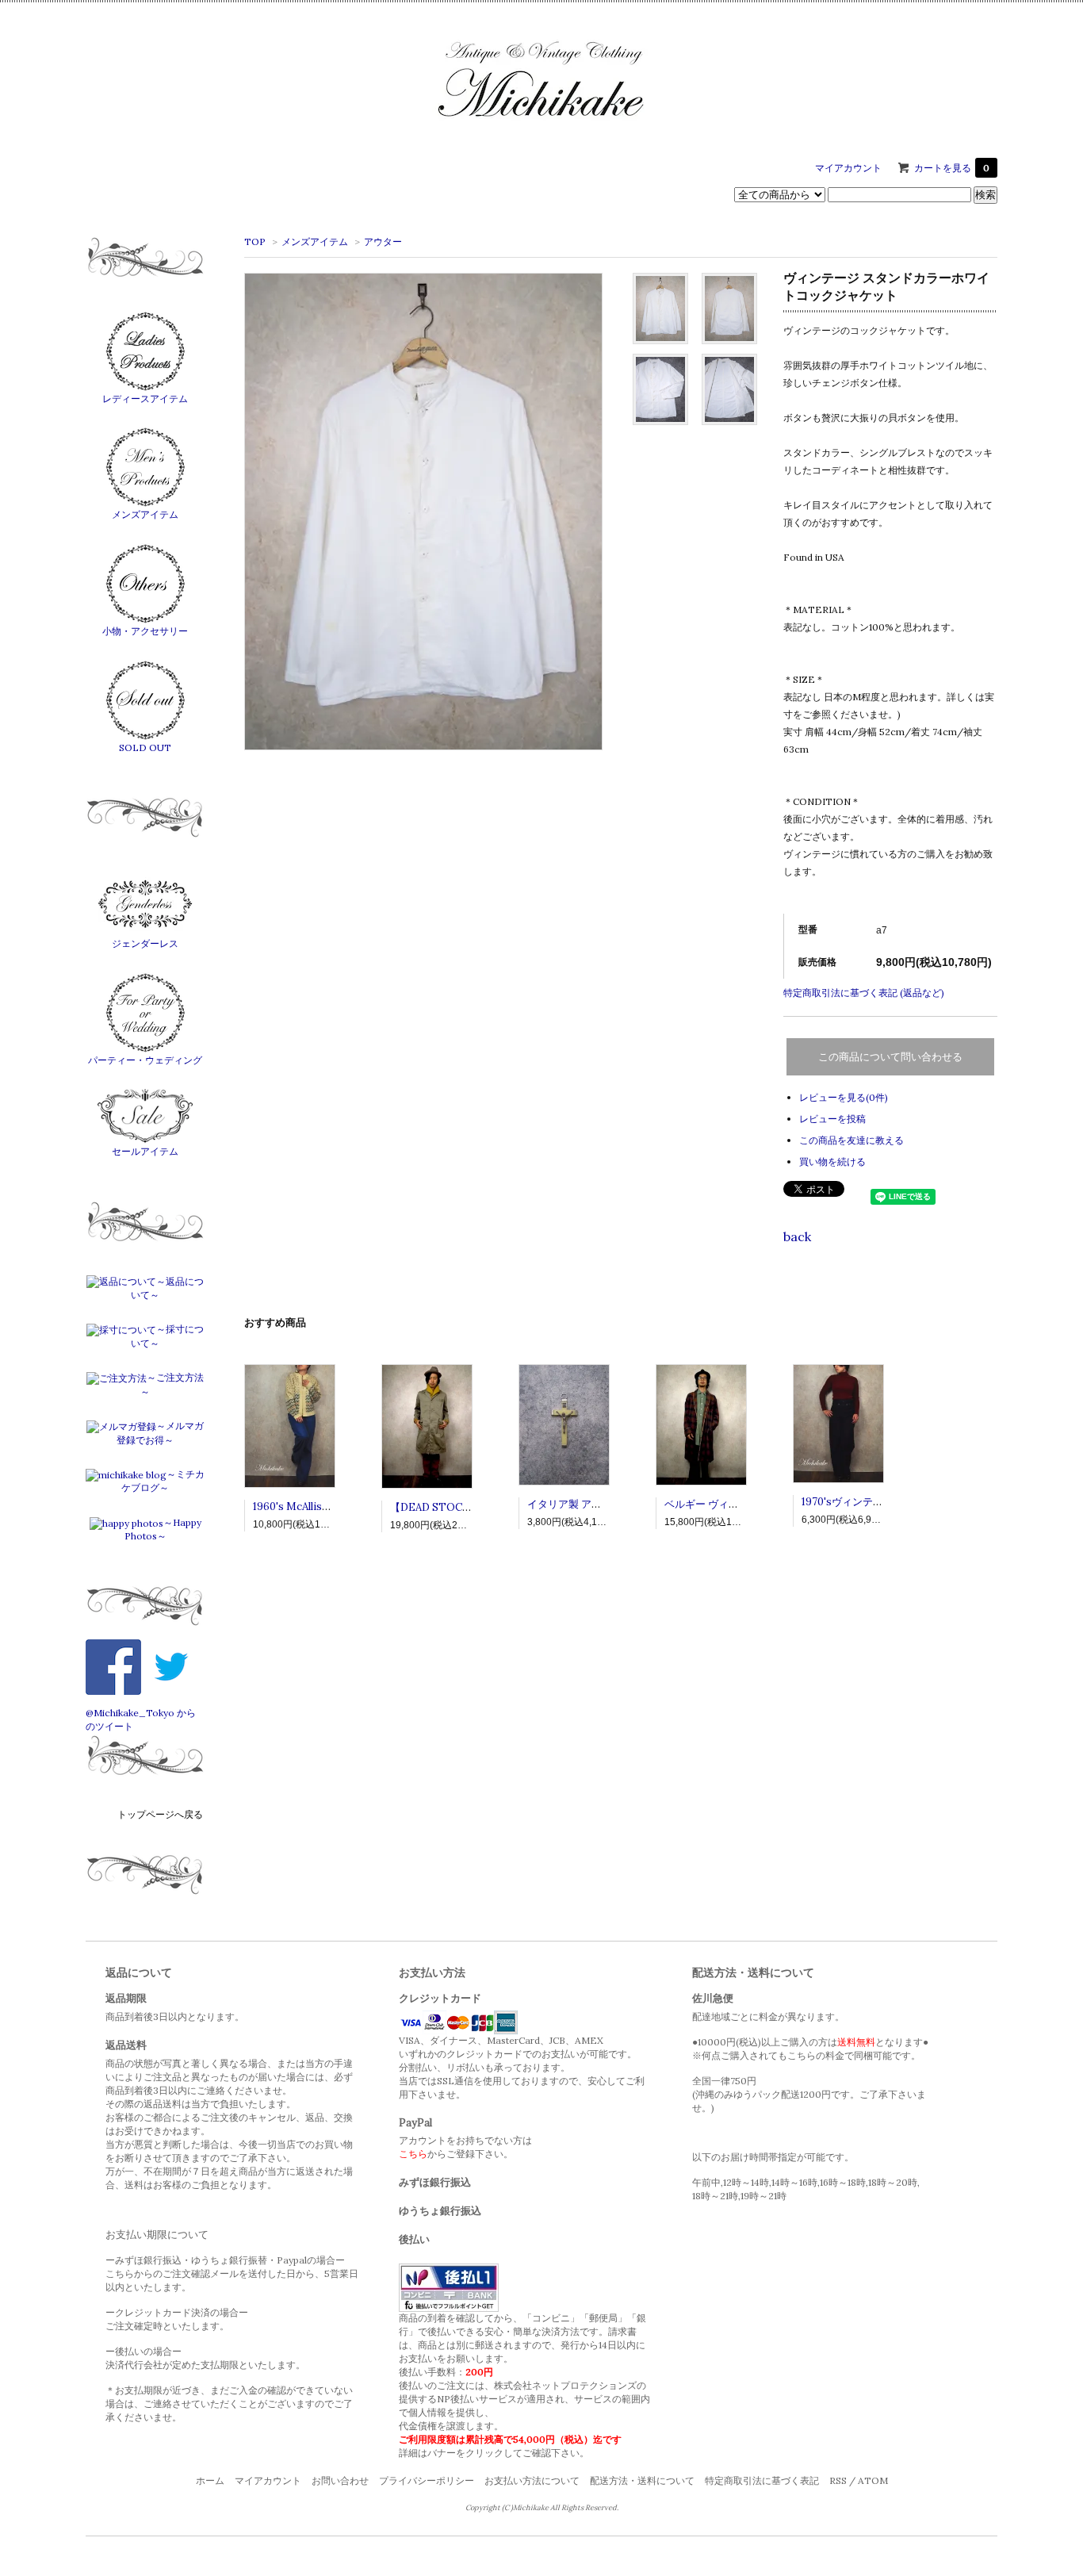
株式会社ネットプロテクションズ (565, 2385)
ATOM (873, 2480)
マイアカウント (848, 168)
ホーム (210, 2480)
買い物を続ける (832, 1161)
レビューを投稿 (832, 1119)
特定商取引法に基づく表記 (762, 2480)
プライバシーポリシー (427, 2480)
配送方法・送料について (642, 2480)
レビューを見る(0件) (844, 1097)
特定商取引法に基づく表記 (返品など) (864, 993)
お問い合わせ (340, 2480)
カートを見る (952, 168)
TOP (255, 241)
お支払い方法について (532, 2480)
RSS (838, 2480)
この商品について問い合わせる (890, 1057)
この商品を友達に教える (851, 1140)
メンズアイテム (315, 241)
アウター (383, 241)
